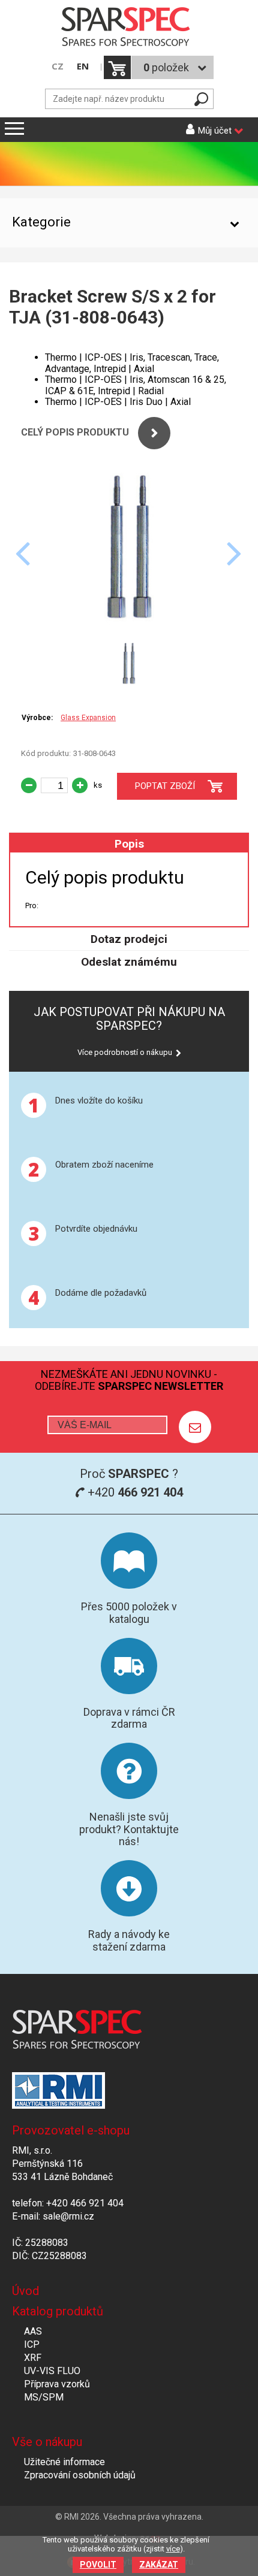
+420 (134, 1492)
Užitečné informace (64, 2462)
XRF (33, 2358)
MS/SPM (44, 2397)
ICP (32, 2344)
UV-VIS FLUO (52, 2371)
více (173, 2549)
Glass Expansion (88, 718)
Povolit (98, 2565)
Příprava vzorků (57, 2384)
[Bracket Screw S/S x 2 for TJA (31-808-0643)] (129, 629)
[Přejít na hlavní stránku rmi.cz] (129, 28)
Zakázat (159, 2565)
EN (83, 66)
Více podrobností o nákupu (125, 1052)
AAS (33, 2331)
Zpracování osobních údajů (80, 2475)
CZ (58, 66)
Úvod (25, 2291)
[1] (195, 1427)
